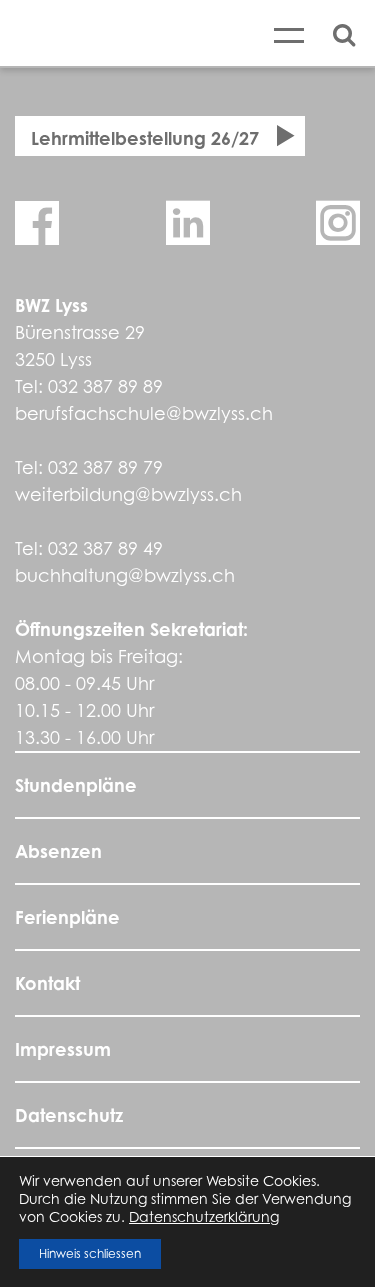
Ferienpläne (67, 917)
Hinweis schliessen (90, 1253)
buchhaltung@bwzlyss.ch (125, 575)
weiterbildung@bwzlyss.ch (128, 494)
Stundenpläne (76, 785)
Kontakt (47, 983)
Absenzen (58, 851)
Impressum (63, 1049)
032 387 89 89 (105, 386)
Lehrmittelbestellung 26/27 (145, 138)
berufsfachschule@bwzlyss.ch (144, 413)
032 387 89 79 (105, 467)
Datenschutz (69, 1115)
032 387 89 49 (105, 548)
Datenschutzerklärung (204, 1216)
